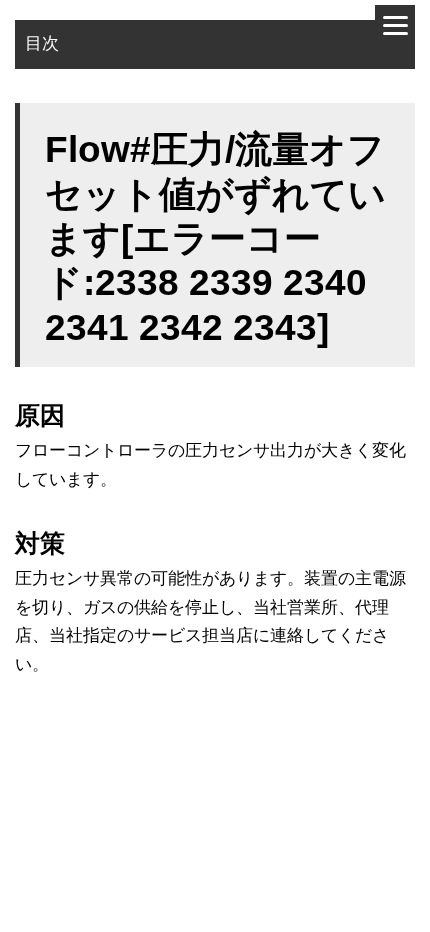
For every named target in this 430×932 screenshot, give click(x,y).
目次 (42, 43)
